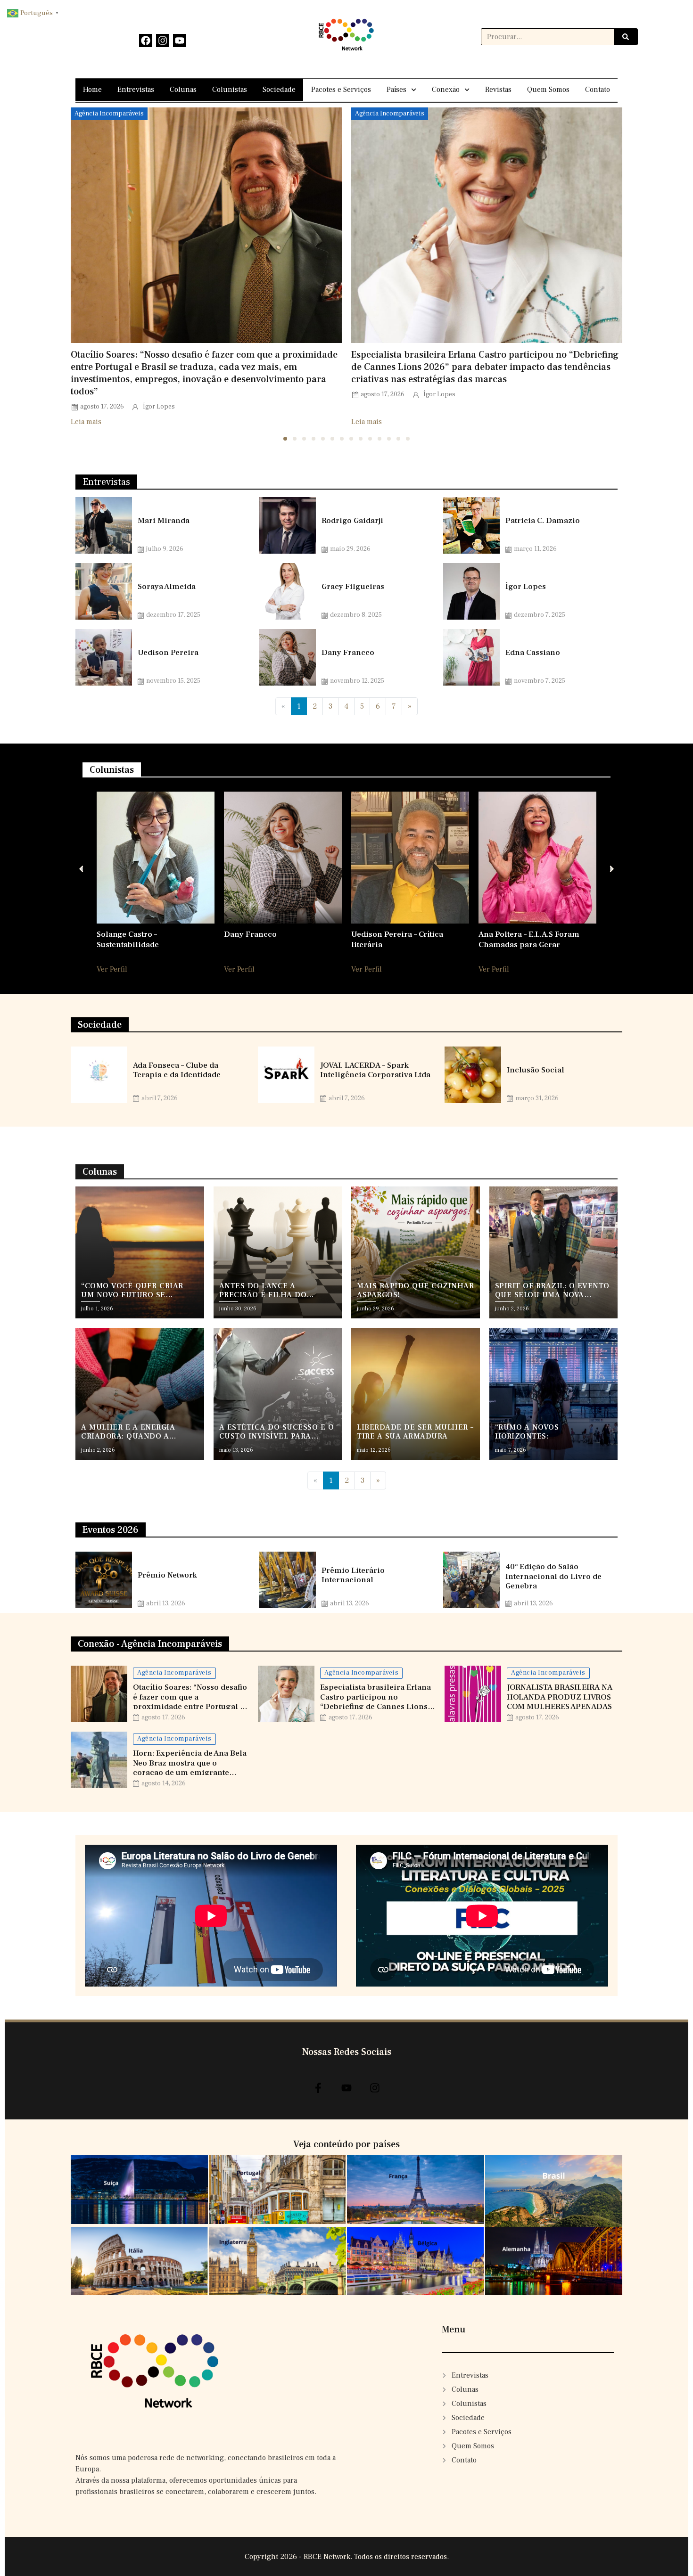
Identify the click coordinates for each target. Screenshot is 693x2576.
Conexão (446, 90)
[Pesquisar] (626, 37)
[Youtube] (180, 41)
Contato (598, 90)
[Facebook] (146, 41)
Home (92, 90)
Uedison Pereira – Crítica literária (397, 939)
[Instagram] (163, 41)
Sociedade (279, 90)
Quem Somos (548, 90)
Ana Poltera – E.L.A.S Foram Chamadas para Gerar (529, 939)
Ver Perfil (112, 969)
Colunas (183, 90)
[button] (285, 439)
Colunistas (230, 90)
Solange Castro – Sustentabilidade (128, 939)
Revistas (498, 90)
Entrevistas (136, 90)
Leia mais (86, 422)
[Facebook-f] (318, 2088)
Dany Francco (250, 934)
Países (396, 90)
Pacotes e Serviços (341, 90)
